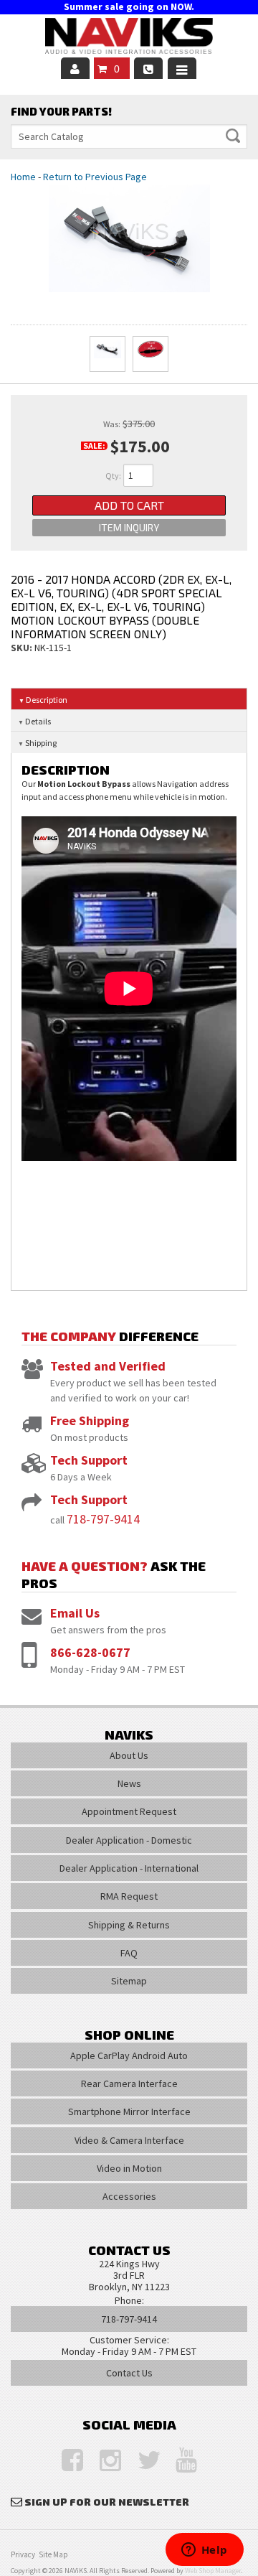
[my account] (75, 68)
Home (23, 177)
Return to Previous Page (95, 177)
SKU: (23, 648)
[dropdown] (182, 68)
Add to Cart (129, 505)
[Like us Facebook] (65, 2461)
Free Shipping (90, 1420)
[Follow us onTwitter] (141, 2461)
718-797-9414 (103, 1519)
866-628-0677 (90, 1652)
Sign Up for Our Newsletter (107, 2502)
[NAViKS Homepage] (129, 38)
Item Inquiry (129, 527)
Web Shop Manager (213, 2571)
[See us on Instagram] (103, 2461)
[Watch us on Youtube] (179, 2461)
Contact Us (129, 2373)
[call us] (148, 68)
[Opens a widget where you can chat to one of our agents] (204, 2551)
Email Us (75, 1613)
